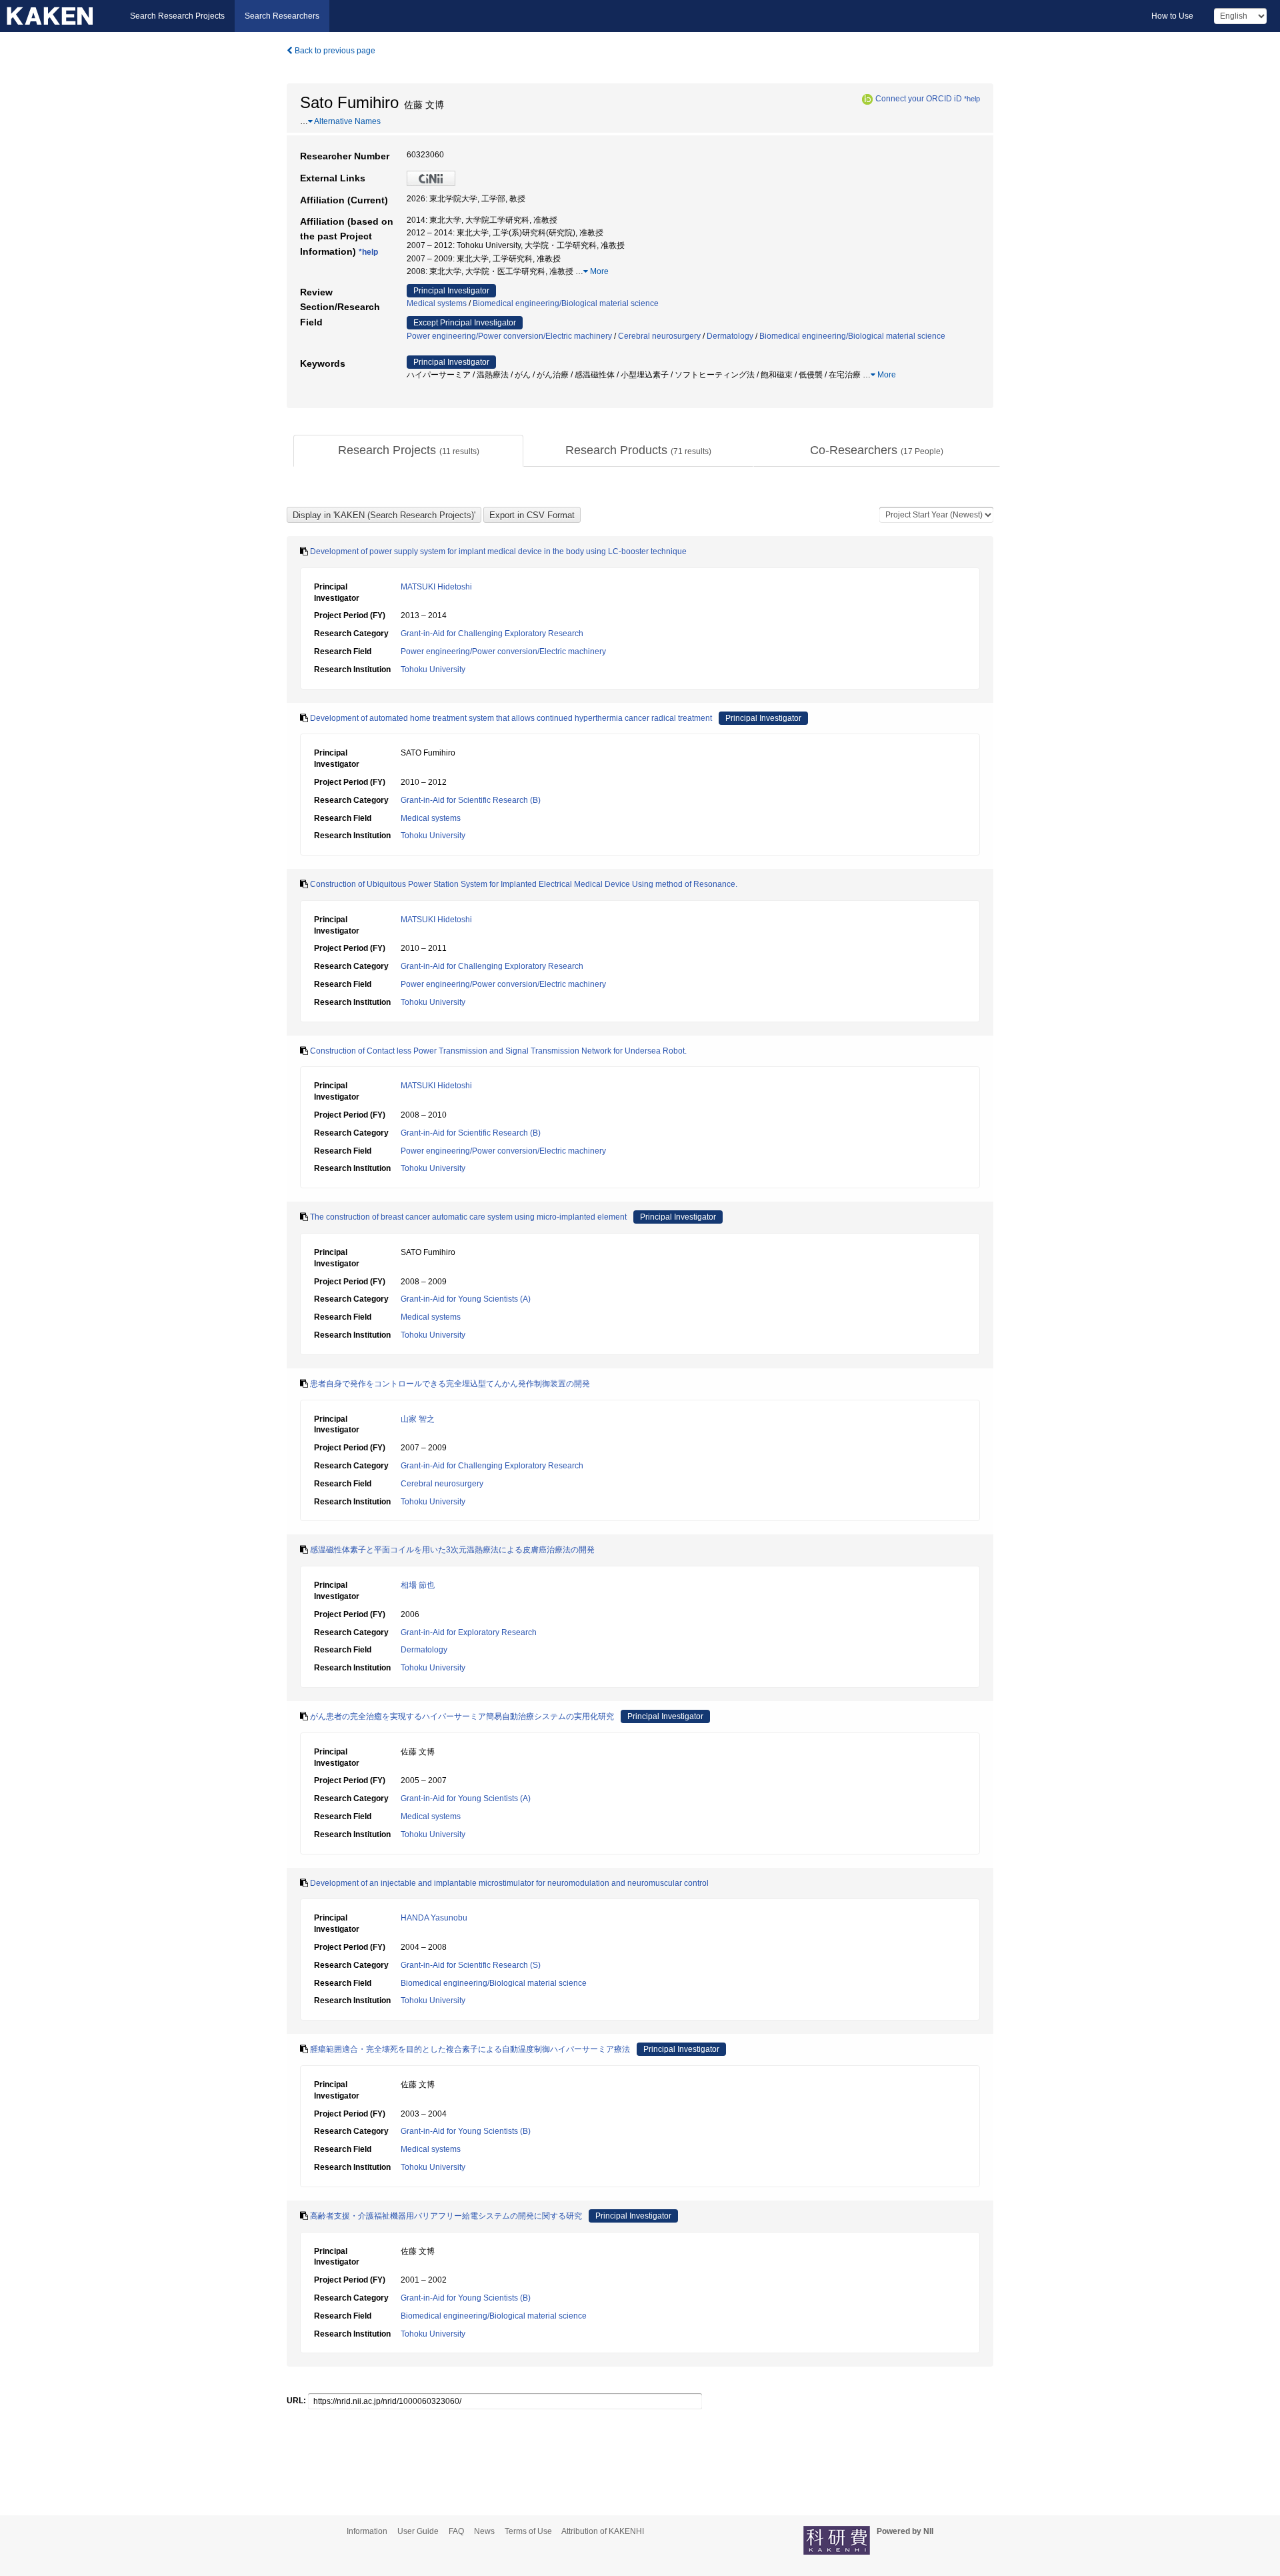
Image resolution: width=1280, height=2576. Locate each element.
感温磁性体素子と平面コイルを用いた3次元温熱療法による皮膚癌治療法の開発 (452, 1550)
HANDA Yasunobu (434, 1918)
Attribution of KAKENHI (603, 2531)
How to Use (1172, 16)
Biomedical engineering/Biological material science (566, 303)
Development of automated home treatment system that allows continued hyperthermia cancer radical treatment (511, 718)
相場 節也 (418, 1585)
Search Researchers (282, 16)
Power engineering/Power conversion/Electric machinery (509, 336)
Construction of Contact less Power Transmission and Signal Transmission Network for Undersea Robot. (498, 1051)
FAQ (456, 2531)
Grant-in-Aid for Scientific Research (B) (471, 800)
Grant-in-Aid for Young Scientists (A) (466, 1299)
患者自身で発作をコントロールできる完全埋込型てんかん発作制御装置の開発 (450, 1384)
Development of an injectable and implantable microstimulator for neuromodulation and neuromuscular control (509, 1883)
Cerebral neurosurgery (659, 336)
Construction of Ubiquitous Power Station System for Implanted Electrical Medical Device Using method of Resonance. (524, 884)
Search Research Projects (177, 16)
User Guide (418, 2531)
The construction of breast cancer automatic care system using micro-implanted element (468, 1217)
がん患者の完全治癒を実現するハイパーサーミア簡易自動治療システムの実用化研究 (462, 1716)
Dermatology (730, 336)
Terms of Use (528, 2531)
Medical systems (437, 303)
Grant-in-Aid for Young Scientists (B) (466, 2131)
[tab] (408, 451)
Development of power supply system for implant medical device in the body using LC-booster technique (498, 551)
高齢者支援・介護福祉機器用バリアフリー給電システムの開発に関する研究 (446, 2216)
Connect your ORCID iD (919, 99)
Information (367, 2531)
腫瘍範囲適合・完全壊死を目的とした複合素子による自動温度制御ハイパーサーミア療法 (470, 2049)
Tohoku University (433, 670)
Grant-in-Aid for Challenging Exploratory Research (492, 633)
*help (972, 99)
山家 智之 (418, 1419)
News (484, 2531)
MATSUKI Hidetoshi (436, 587)
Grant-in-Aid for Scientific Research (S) (471, 1965)
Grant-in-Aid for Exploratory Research (469, 1632)
